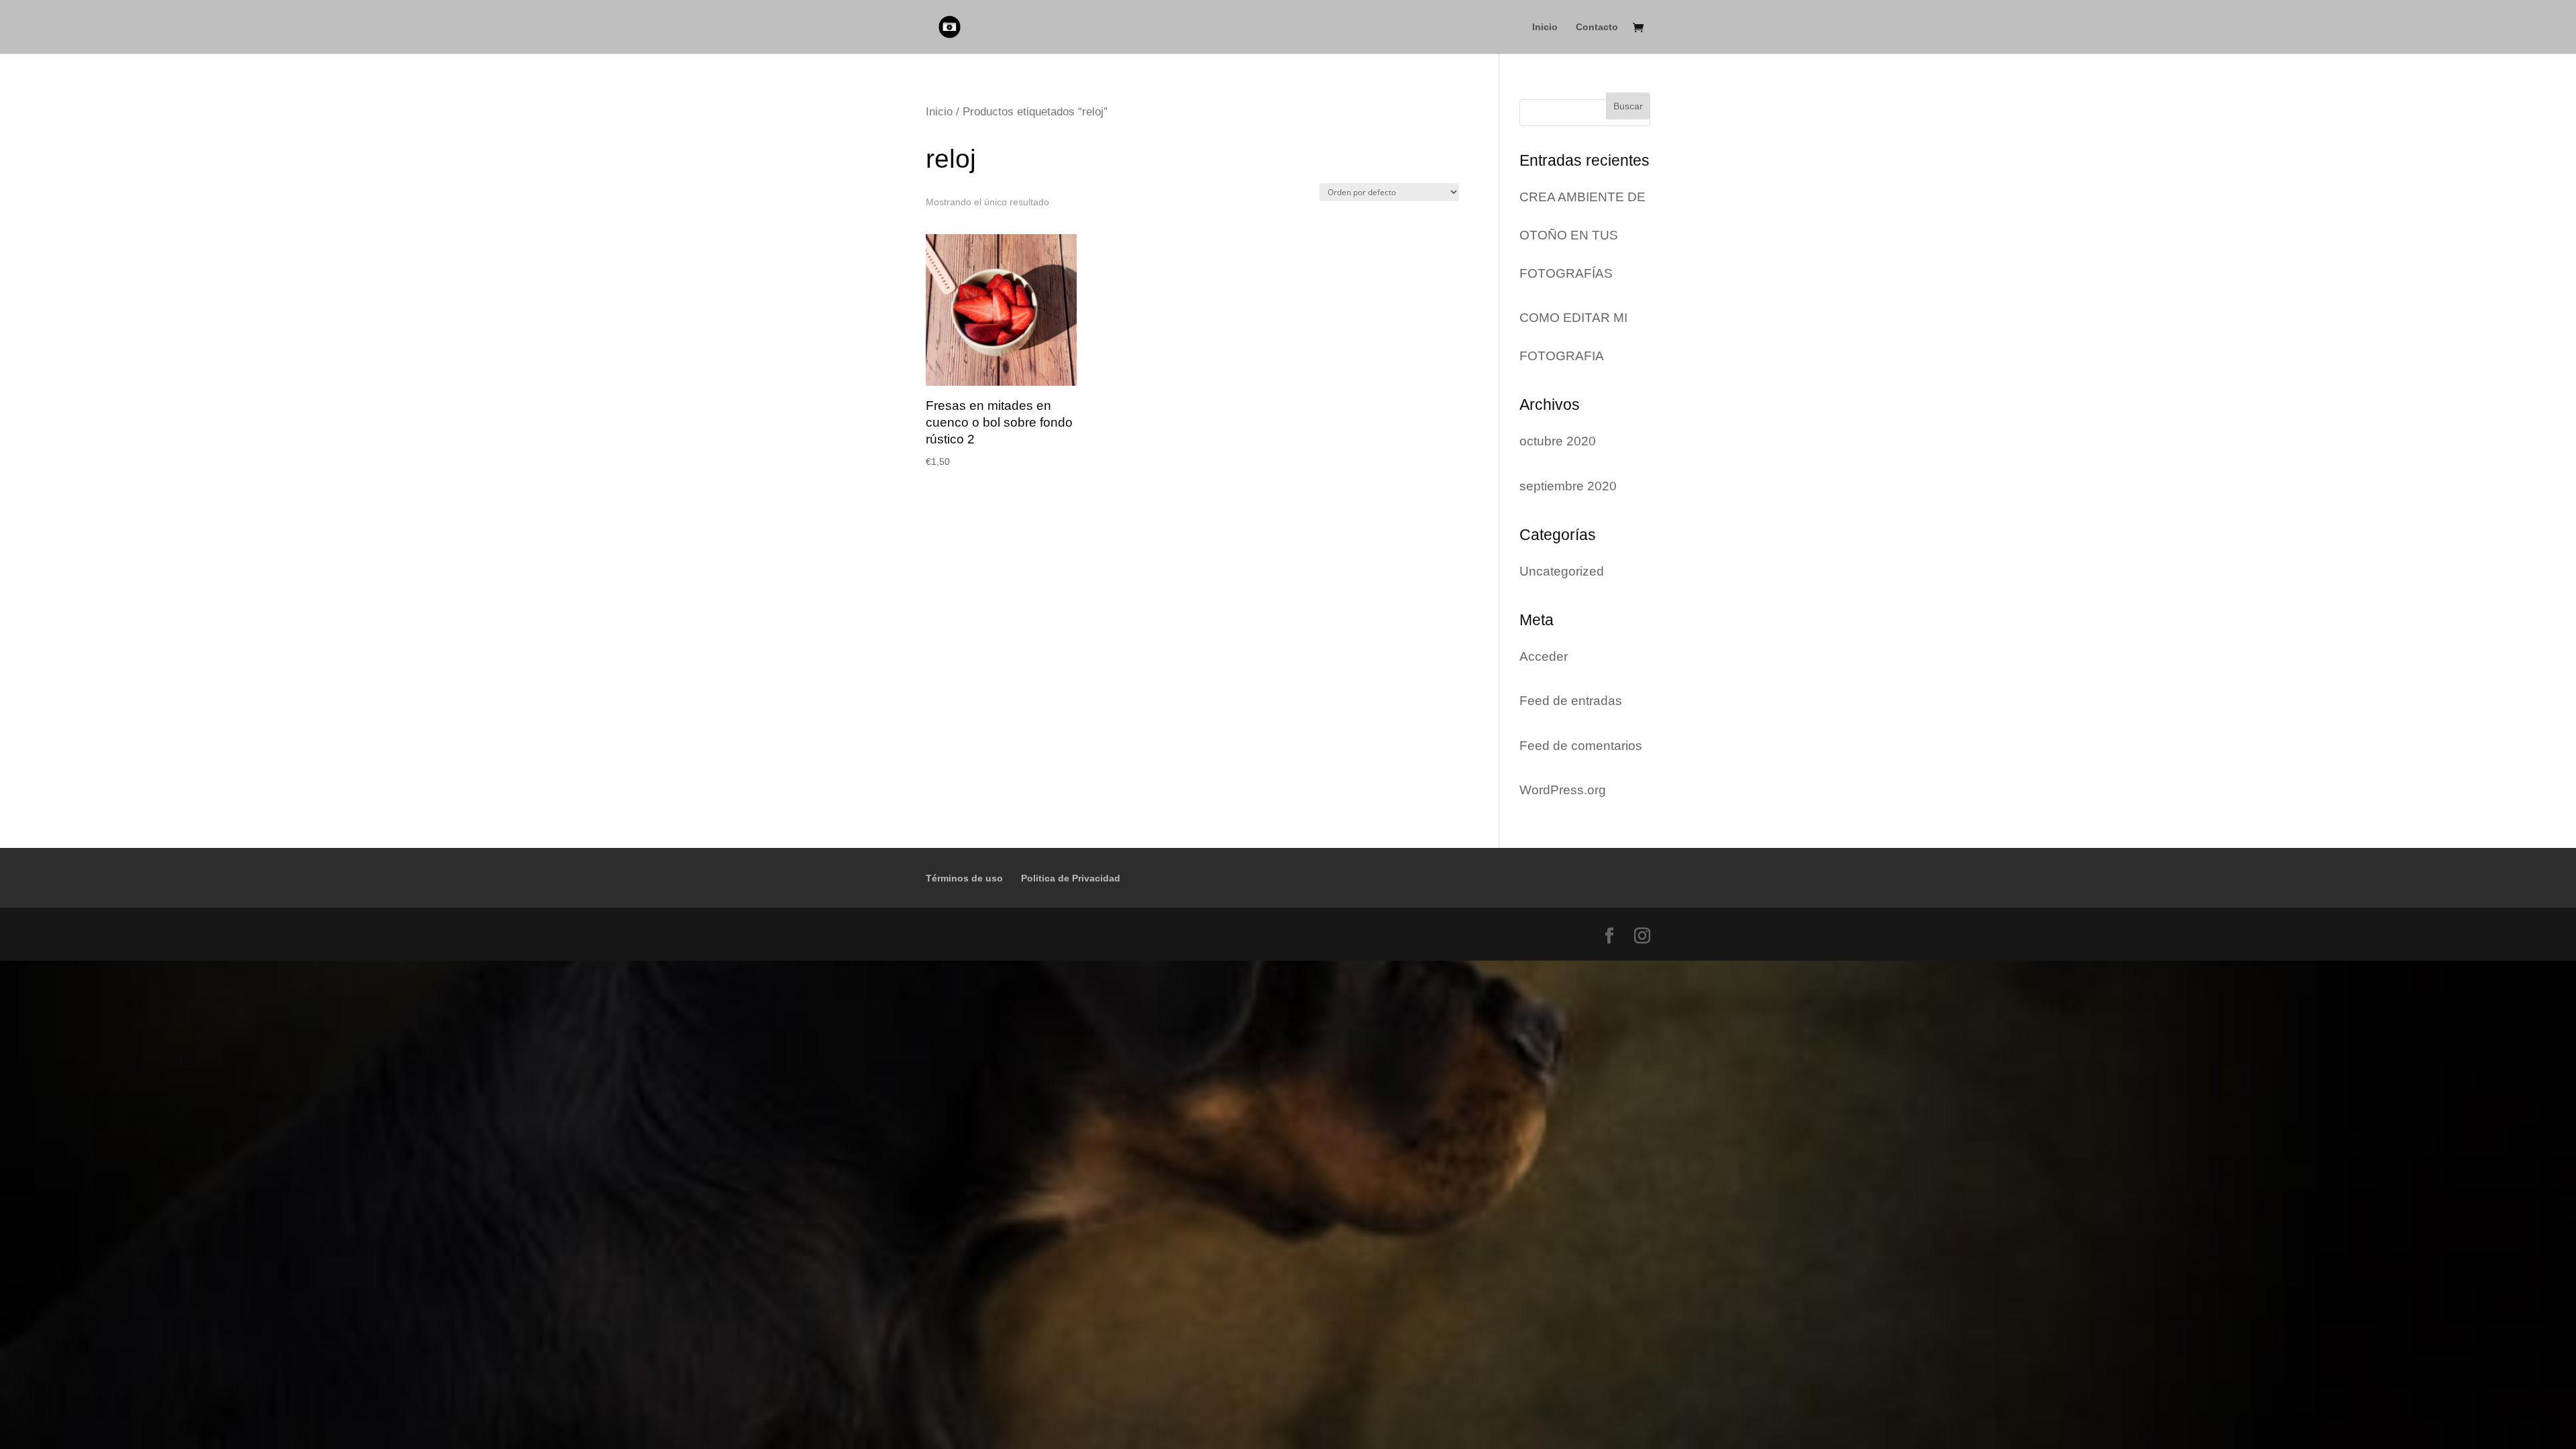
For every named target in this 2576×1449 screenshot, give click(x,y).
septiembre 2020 (1568, 486)
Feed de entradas (1571, 701)
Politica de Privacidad (1071, 878)
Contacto (1597, 27)
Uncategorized (1562, 571)
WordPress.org (1563, 790)
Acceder (1544, 656)
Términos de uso (964, 878)
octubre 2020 (1558, 441)
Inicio (1545, 27)
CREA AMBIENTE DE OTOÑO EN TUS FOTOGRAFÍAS (1582, 235)
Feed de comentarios (1581, 746)
